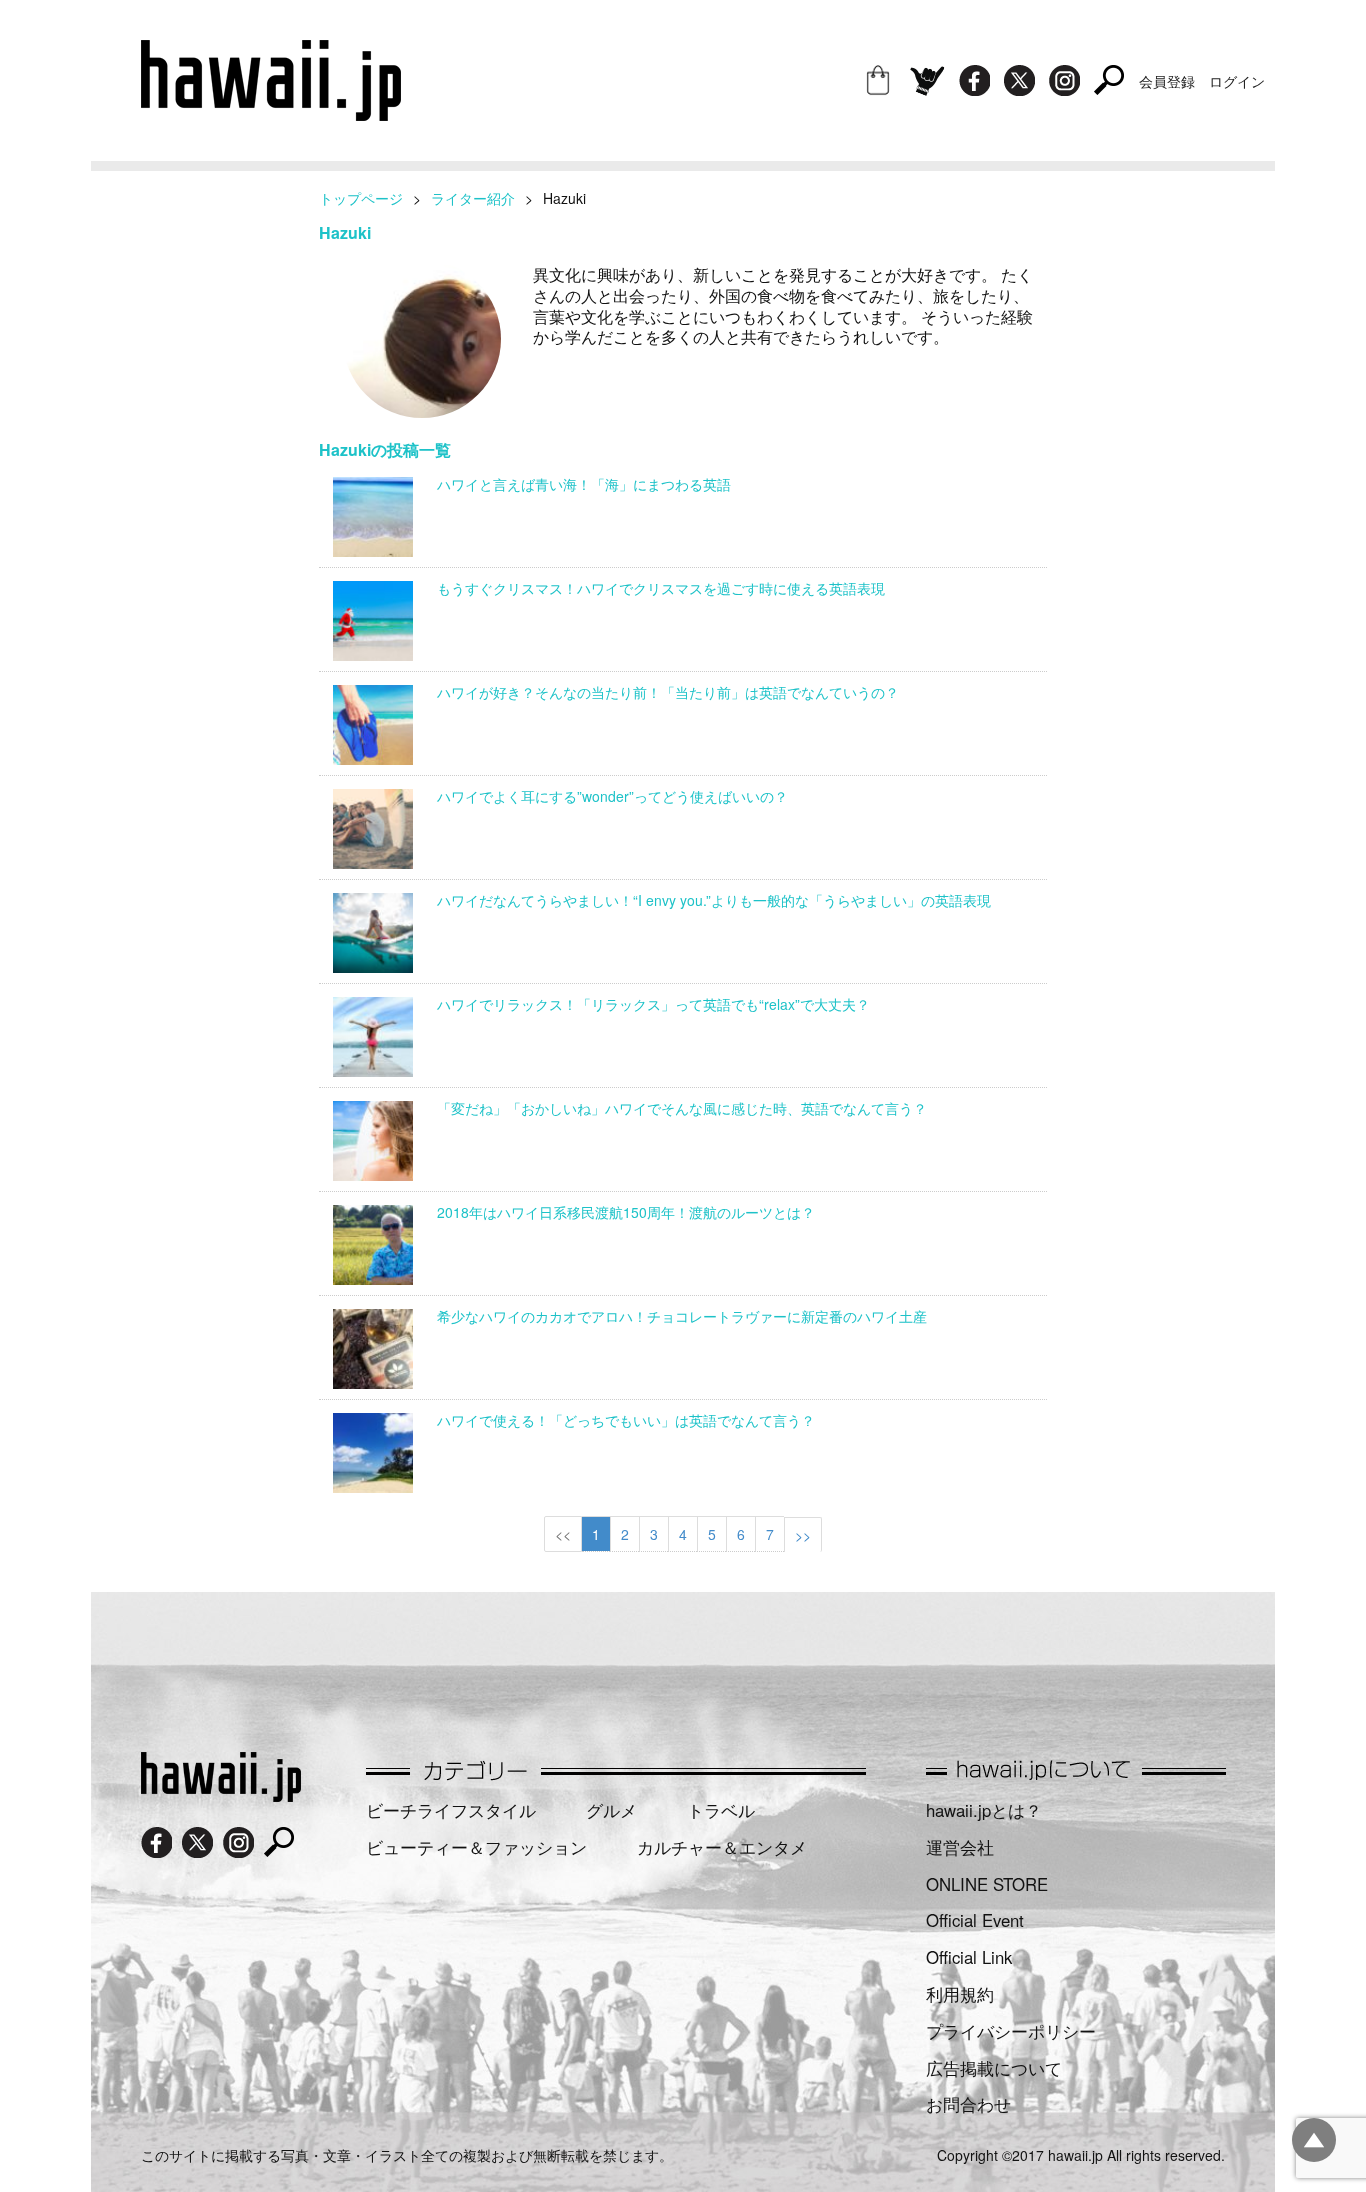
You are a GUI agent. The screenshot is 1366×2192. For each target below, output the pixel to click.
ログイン (1237, 81)
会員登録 (1167, 81)
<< (563, 1534)
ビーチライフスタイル (451, 1810)
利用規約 (960, 1994)
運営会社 (960, 1847)
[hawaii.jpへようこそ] (221, 1795)
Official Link (969, 1957)
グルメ (611, 1810)
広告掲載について (994, 2068)
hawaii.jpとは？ (984, 1810)
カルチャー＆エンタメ (722, 1847)
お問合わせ (968, 2104)
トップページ (361, 198)
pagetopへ (1314, 2140)
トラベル (721, 1810)
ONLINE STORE (987, 1884)
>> (803, 1535)
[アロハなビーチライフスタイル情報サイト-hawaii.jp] (271, 114)
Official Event (975, 1920)
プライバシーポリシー (1011, 2031)
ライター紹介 (473, 198)
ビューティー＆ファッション (476, 1847)
